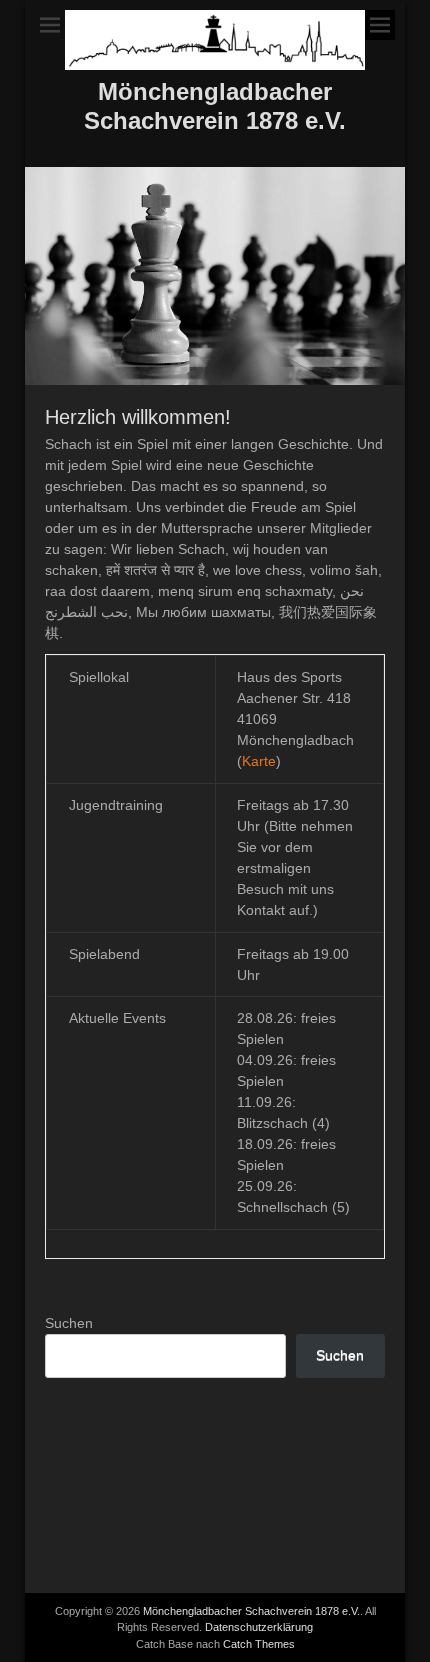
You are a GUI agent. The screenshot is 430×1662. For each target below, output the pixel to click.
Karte (259, 761)
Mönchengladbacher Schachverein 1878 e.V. (215, 106)
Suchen (69, 1323)
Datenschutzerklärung (259, 1627)
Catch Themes (259, 1644)
